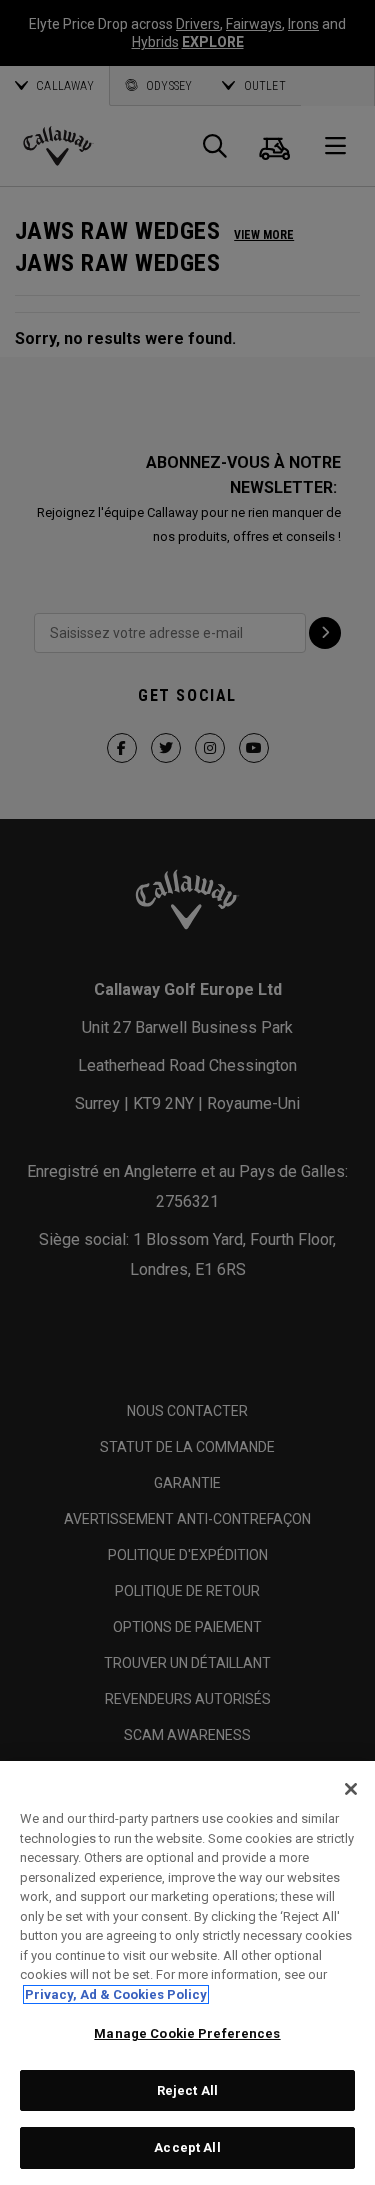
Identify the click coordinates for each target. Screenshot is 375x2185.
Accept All (187, 2147)
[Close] (351, 1789)
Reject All (187, 2090)
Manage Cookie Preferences (187, 2033)
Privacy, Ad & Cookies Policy (116, 1994)
